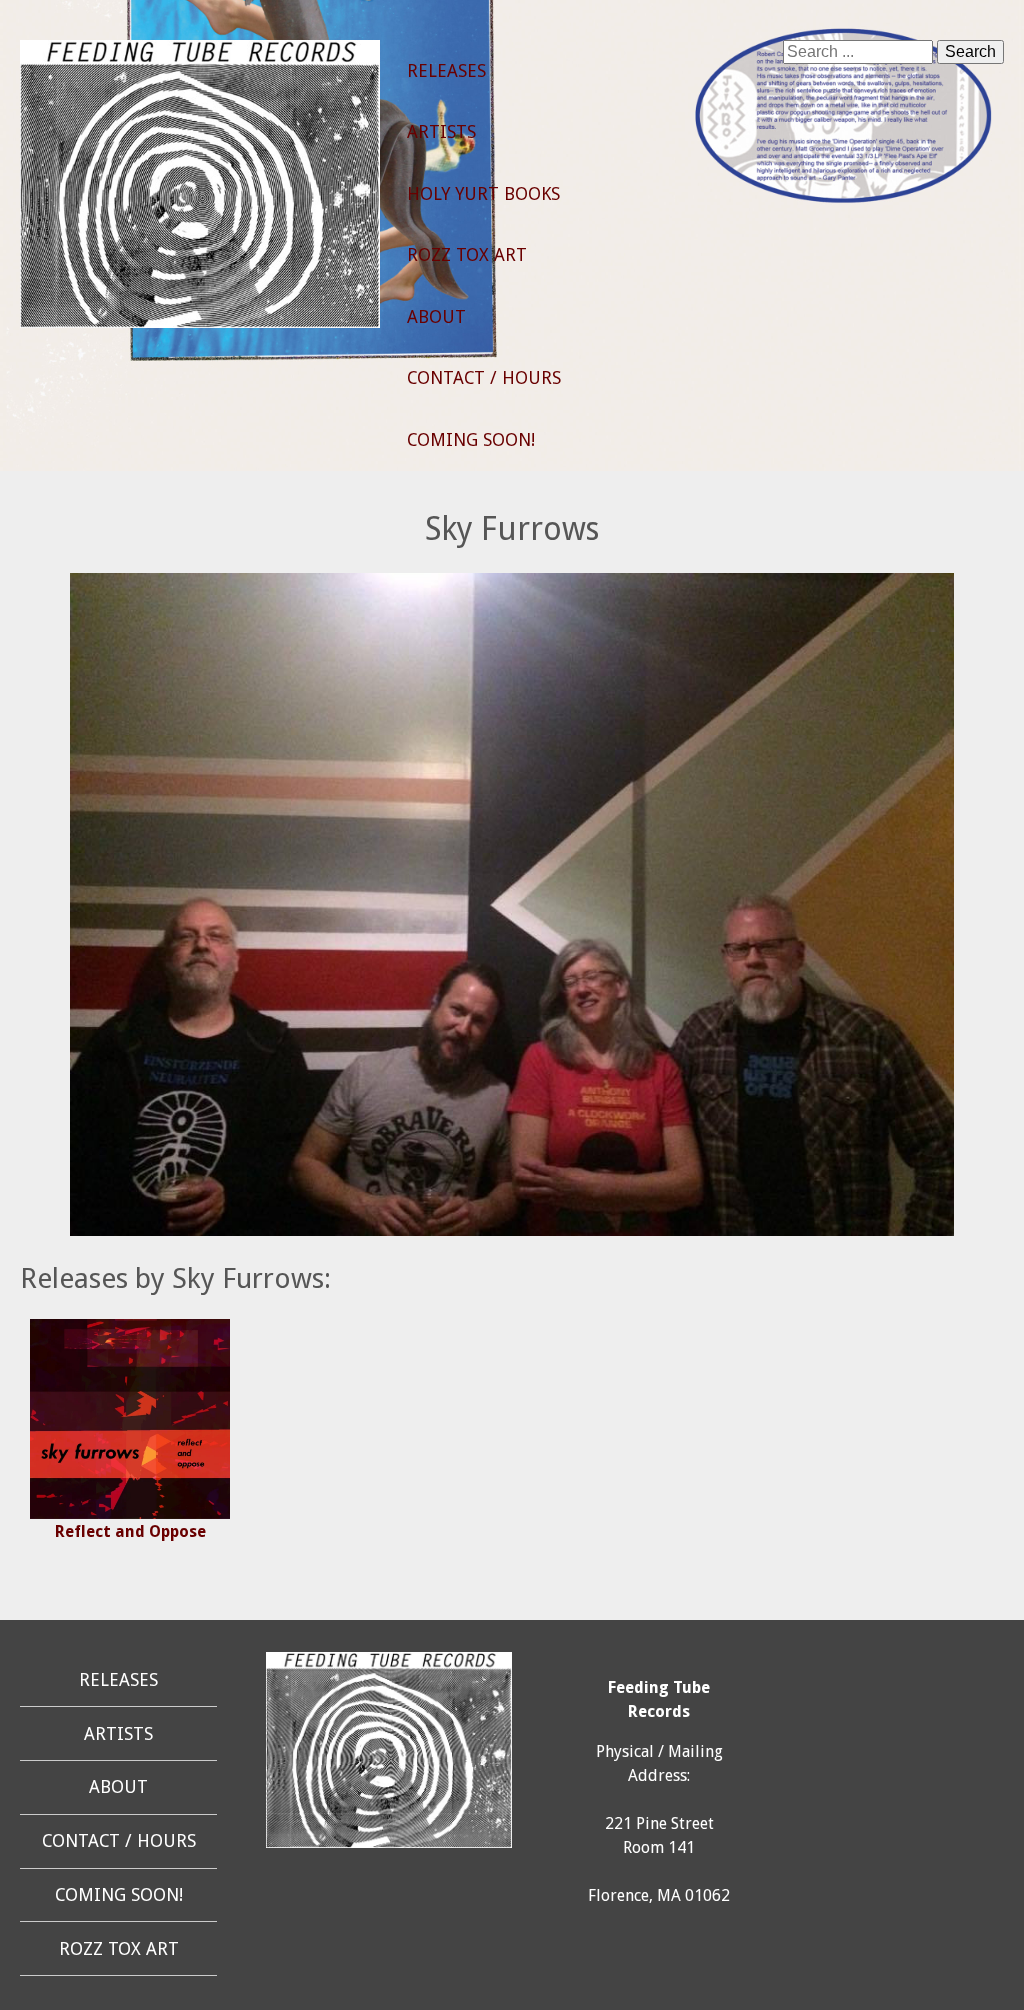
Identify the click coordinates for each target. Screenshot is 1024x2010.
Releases (446, 71)
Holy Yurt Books (483, 194)
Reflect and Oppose (130, 1531)
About (436, 317)
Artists (441, 132)
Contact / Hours (484, 378)
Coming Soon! (471, 440)
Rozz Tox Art (467, 255)
